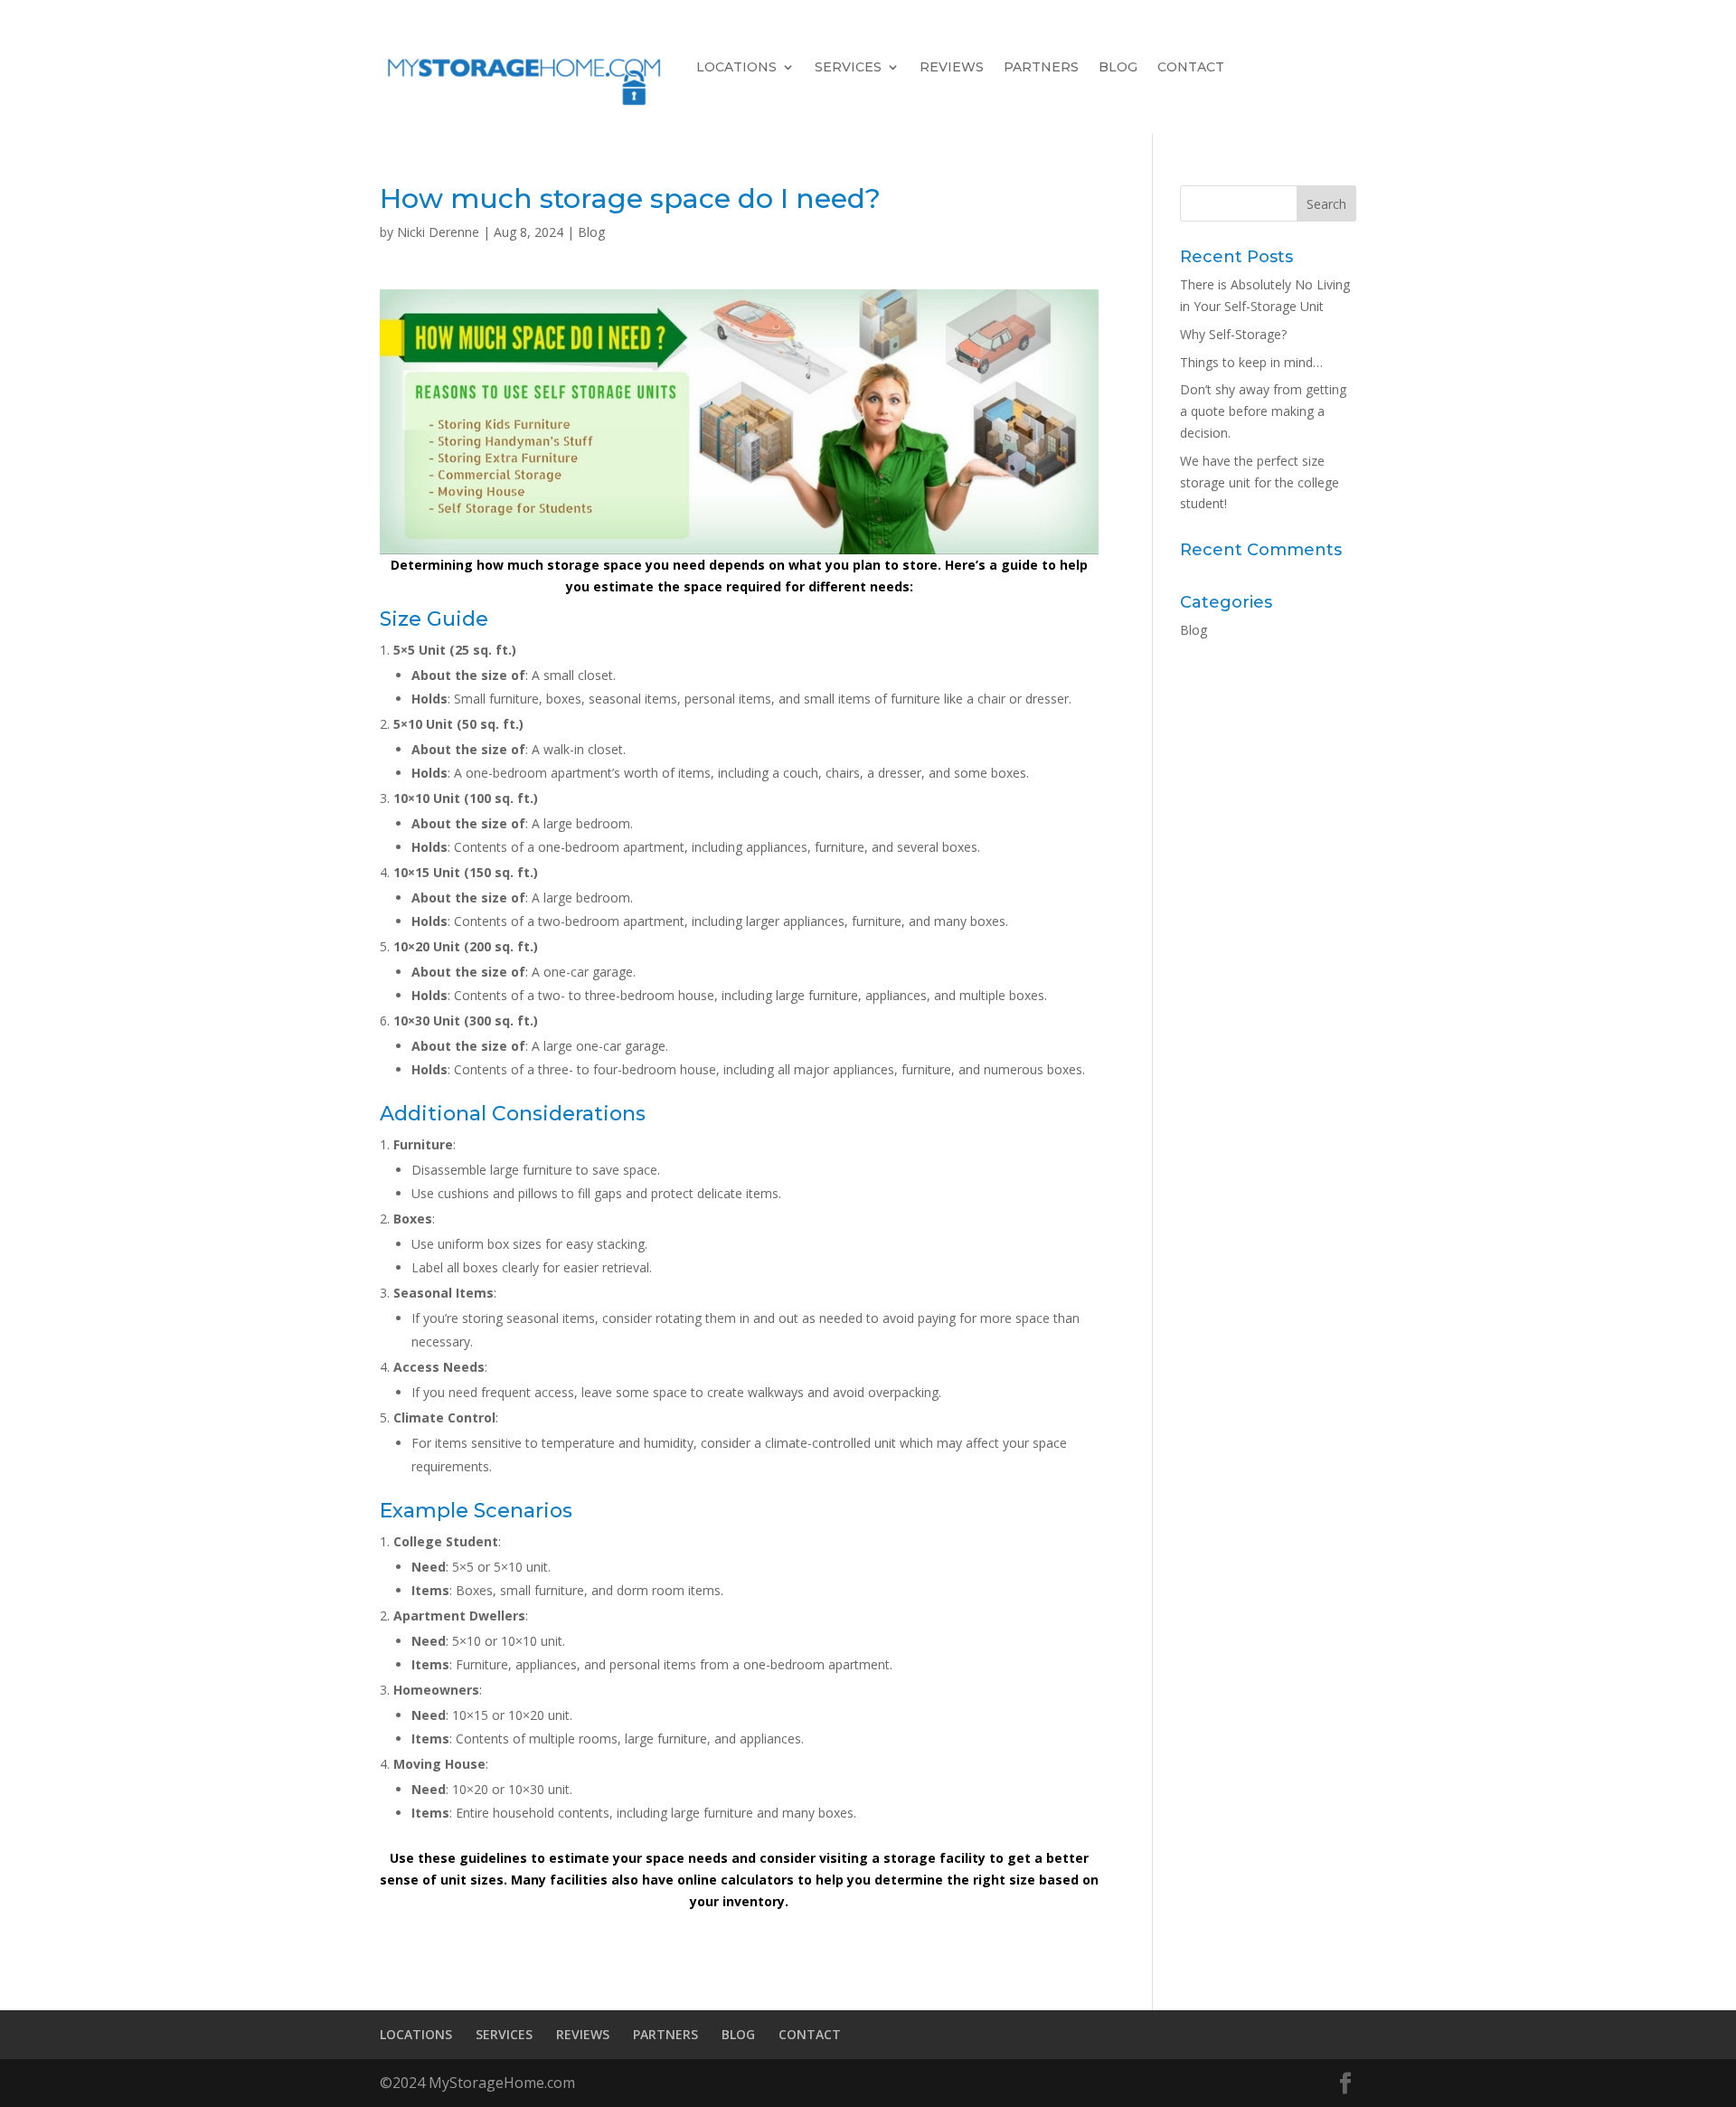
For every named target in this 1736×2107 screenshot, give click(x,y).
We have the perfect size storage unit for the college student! (1260, 482)
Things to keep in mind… (1251, 362)
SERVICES (848, 67)
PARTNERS (1041, 67)
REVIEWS (952, 67)
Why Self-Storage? (1233, 334)
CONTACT (1191, 67)
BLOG (1118, 67)
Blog (591, 232)
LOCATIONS (736, 67)
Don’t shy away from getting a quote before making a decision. (1263, 411)
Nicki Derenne (438, 232)
